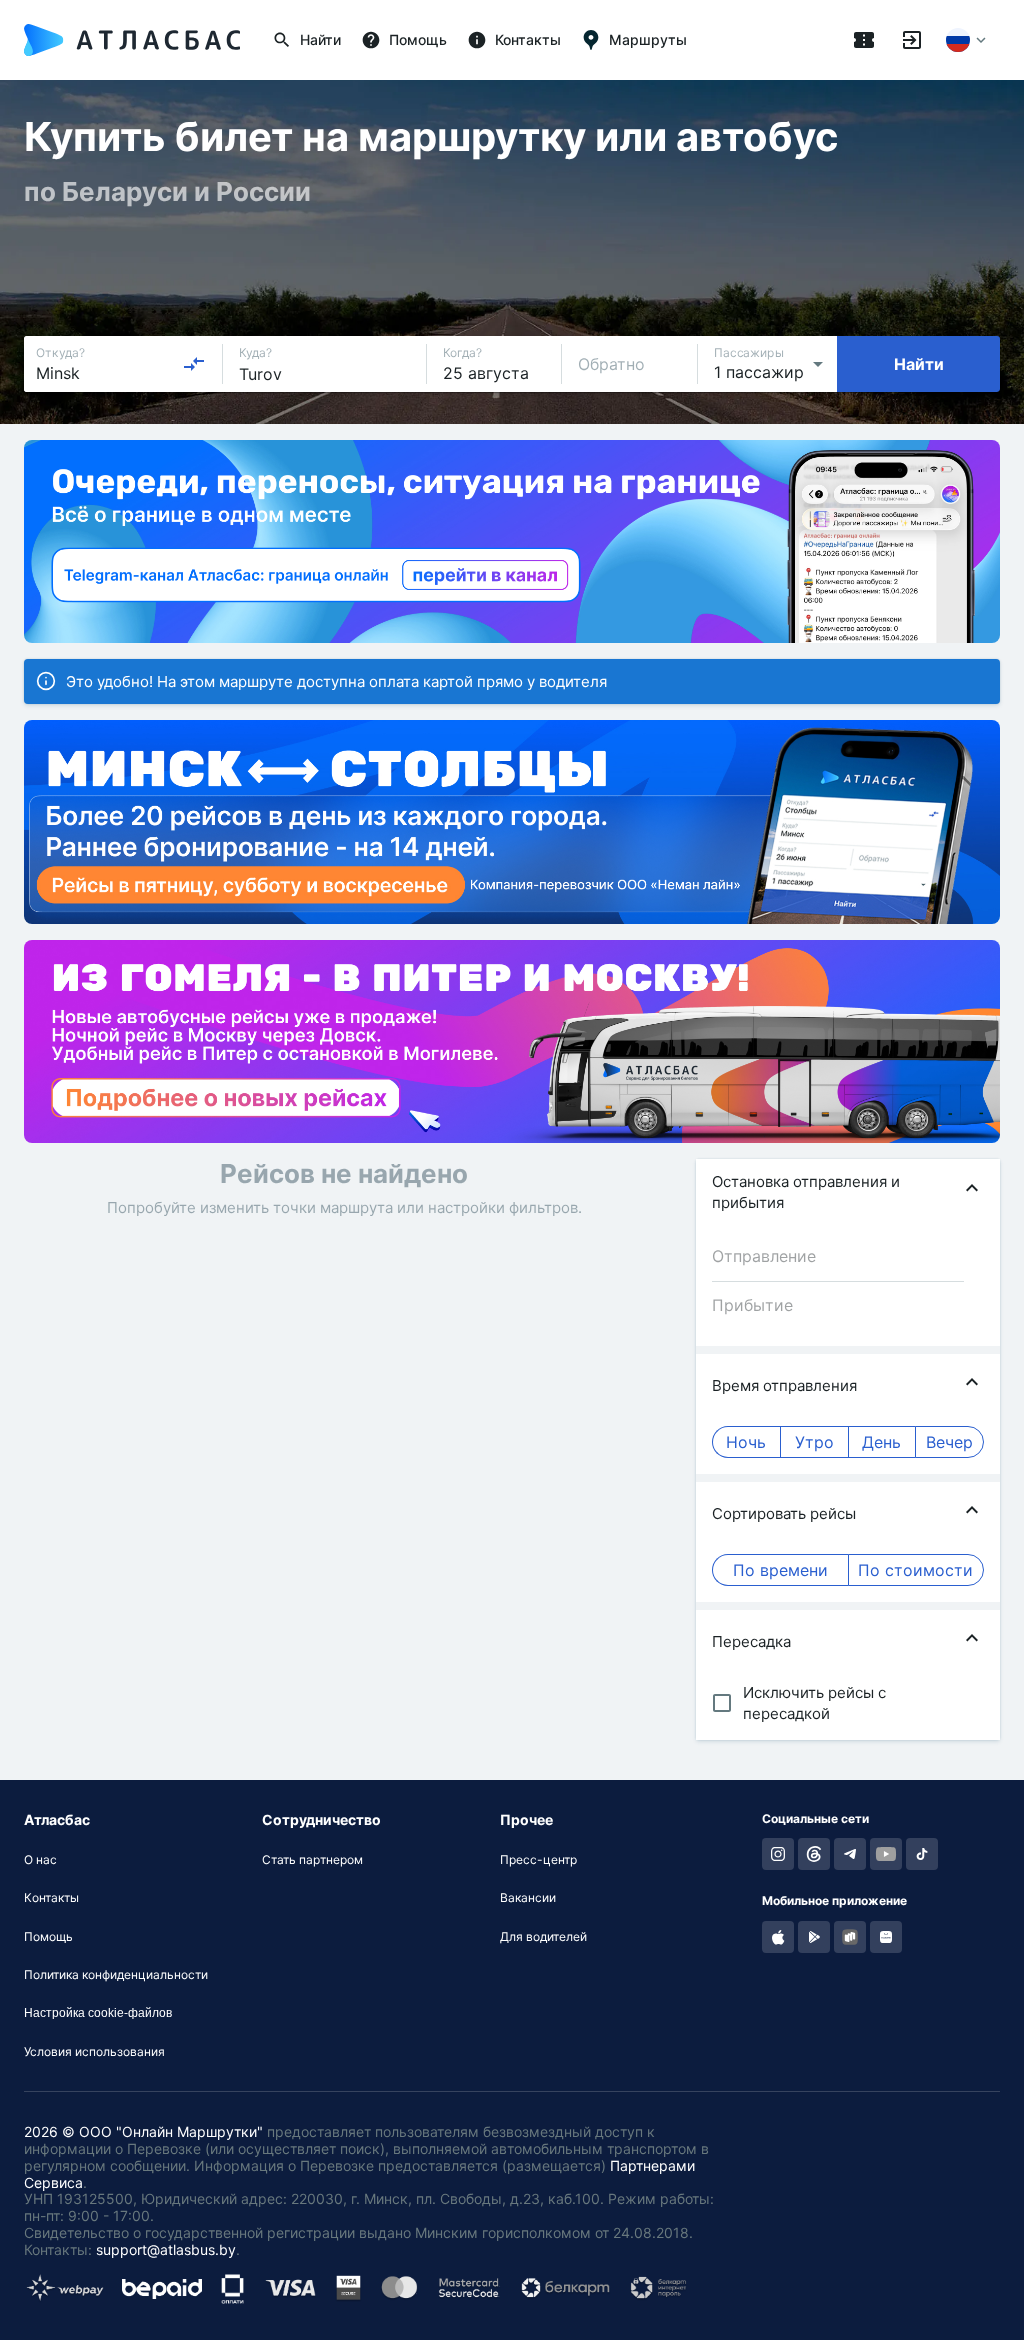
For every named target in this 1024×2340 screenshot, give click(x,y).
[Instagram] (778, 1854)
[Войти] (912, 40)
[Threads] (814, 1854)
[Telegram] (850, 1854)
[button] (848, 1192)
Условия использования (94, 2052)
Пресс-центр (538, 1860)
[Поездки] (864, 40)
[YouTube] (886, 1854)
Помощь (48, 1937)
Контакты (51, 1898)
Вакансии (528, 1898)
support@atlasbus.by (166, 2249)
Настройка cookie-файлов (98, 2013)
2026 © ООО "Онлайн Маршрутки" (143, 2131)
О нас (40, 1860)
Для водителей (543, 1937)
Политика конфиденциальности (116, 1975)
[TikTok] (922, 1854)
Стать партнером (312, 1860)
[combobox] (121, 364)
